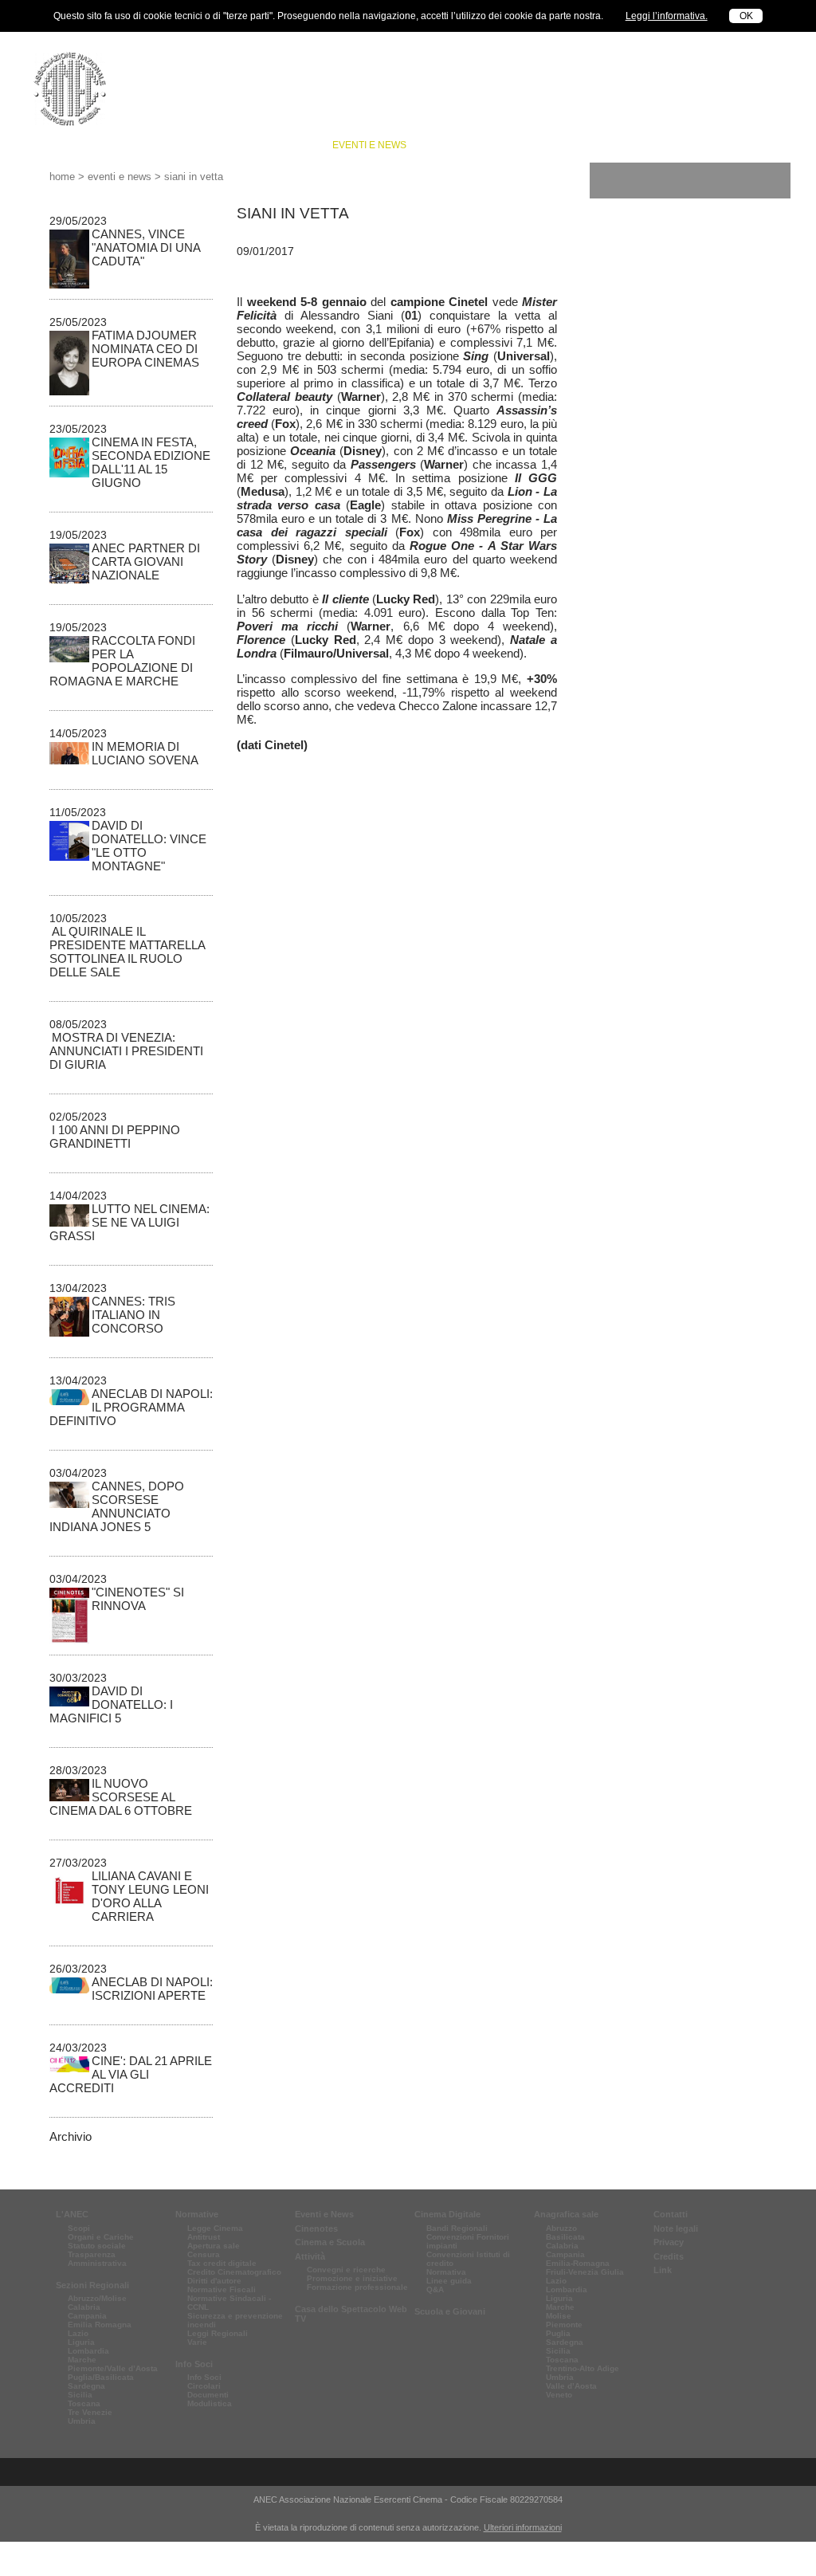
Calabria (84, 2307)
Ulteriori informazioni (523, 2527)
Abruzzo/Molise (97, 2298)
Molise (559, 2316)
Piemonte (564, 2325)
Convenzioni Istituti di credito (468, 2259)
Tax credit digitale (222, 2263)
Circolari (204, 2386)
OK (746, 16)
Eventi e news (369, 145)
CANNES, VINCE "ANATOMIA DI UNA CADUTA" (146, 247)
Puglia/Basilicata (101, 2377)
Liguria (81, 2342)
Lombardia (88, 2351)
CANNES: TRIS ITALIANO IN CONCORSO (133, 1315)
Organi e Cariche (101, 2237)
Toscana (84, 2403)
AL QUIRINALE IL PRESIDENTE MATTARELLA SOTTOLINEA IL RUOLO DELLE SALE (127, 952)
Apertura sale (214, 2246)
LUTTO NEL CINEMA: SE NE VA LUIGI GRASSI (129, 1222)
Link (663, 2270)
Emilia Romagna (100, 2325)
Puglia (558, 2333)
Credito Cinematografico (234, 2272)
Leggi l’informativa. (667, 16)
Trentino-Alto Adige (583, 2368)
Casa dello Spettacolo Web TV (351, 2314)
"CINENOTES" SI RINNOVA (138, 1599)
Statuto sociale (97, 2246)
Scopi (79, 2228)
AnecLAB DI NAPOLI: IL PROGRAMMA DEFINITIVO (131, 1407)
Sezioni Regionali (92, 2285)
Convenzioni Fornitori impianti (468, 2241)
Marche (82, 2360)
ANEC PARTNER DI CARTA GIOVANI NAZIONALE (146, 562)
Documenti (208, 2395)
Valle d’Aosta (571, 2386)
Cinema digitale (650, 145)
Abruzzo (561, 2228)
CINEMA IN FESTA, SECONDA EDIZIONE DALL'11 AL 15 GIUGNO (151, 462)
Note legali (676, 2228)
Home (62, 177)
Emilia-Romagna (578, 2263)
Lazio (78, 2333)
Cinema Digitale (447, 2214)
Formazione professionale (357, 2287)
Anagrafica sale (566, 2214)
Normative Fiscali (222, 2289)
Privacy (669, 2242)
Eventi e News (324, 2214)
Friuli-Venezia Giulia (585, 2272)
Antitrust (204, 2237)
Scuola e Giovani (450, 2311)
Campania (87, 2316)
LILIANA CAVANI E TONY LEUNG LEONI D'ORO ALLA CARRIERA (150, 1896)
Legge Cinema (215, 2228)
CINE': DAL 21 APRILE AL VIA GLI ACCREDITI (131, 2074)
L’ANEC (94, 145)
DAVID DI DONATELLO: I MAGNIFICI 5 (111, 1704)
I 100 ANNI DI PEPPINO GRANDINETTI (115, 1137)
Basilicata (565, 2237)
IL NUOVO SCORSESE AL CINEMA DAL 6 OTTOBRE (121, 1797)
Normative (217, 145)
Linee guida (449, 2281)
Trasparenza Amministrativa (97, 2259)
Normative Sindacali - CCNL (229, 2303)
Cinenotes (454, 145)
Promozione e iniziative (352, 2278)
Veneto (559, 2395)
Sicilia (80, 2395)
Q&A (435, 2289)
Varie (197, 2342)
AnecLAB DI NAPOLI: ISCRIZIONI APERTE (152, 1989)
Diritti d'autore (214, 2281)
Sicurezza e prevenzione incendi (235, 2320)
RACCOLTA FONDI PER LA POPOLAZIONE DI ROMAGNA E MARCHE (122, 661)
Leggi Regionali (218, 2333)
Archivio (71, 2136)
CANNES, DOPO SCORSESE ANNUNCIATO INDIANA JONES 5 (117, 1506)
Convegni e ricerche (346, 2270)
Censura (204, 2254)
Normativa (446, 2272)
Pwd (619, 83)
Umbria (82, 2421)
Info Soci (288, 145)
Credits (669, 2256)
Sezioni (150, 145)
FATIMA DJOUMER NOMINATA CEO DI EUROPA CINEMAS (145, 349)
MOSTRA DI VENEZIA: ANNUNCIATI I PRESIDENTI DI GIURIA (126, 1051)
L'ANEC (72, 2214)
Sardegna (86, 2386)
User (618, 66)
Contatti (671, 2214)
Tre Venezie (90, 2412)
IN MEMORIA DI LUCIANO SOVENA (145, 753)
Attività (731, 145)
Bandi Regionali (457, 2228)
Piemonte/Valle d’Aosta (113, 2368)
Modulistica (210, 2403)
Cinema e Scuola (546, 145)
